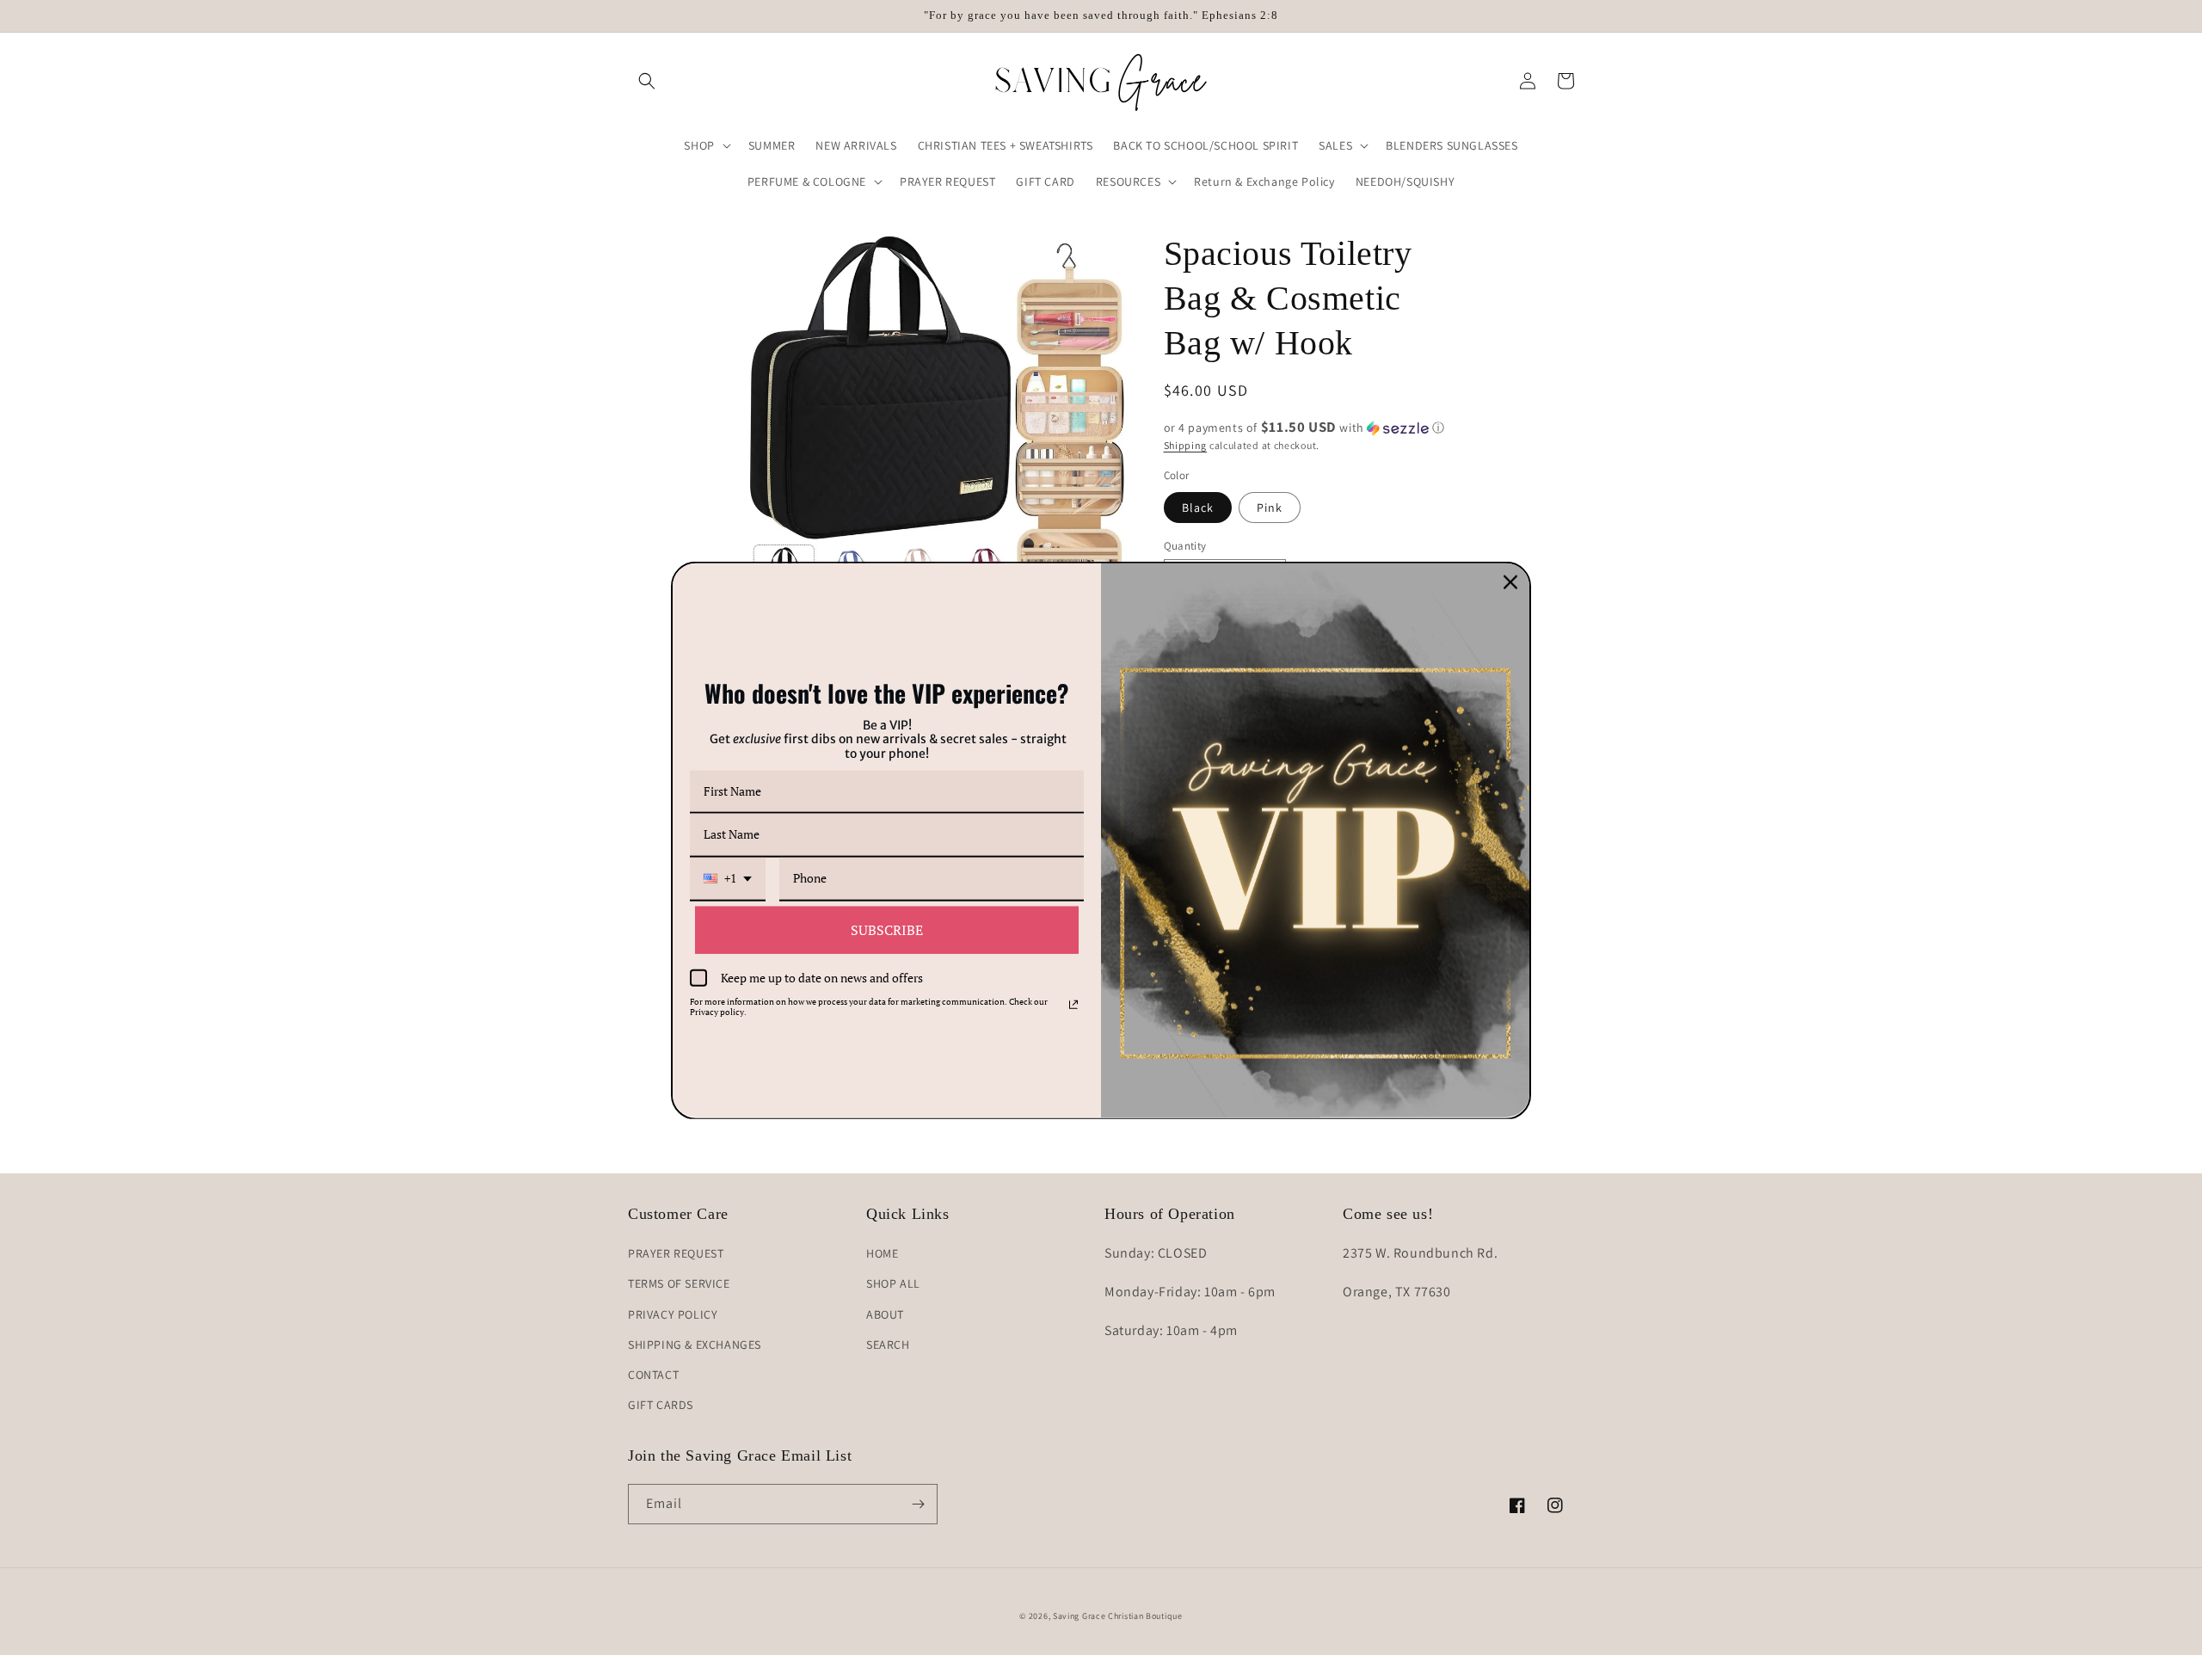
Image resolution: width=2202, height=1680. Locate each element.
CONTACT (653, 1375)
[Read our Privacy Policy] (1073, 1005)
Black (1198, 508)
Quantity (1185, 546)
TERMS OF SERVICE (679, 1283)
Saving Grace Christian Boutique (1118, 1616)
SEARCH (888, 1345)
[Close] (1510, 582)
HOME (882, 1253)
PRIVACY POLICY (673, 1314)
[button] (647, 81)
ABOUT (885, 1314)
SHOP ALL (893, 1283)
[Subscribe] (918, 1504)
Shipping (1186, 445)
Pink (1270, 508)
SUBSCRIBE (887, 930)
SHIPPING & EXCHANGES (695, 1345)
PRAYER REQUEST (676, 1253)
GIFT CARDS (661, 1405)
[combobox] (728, 880)
